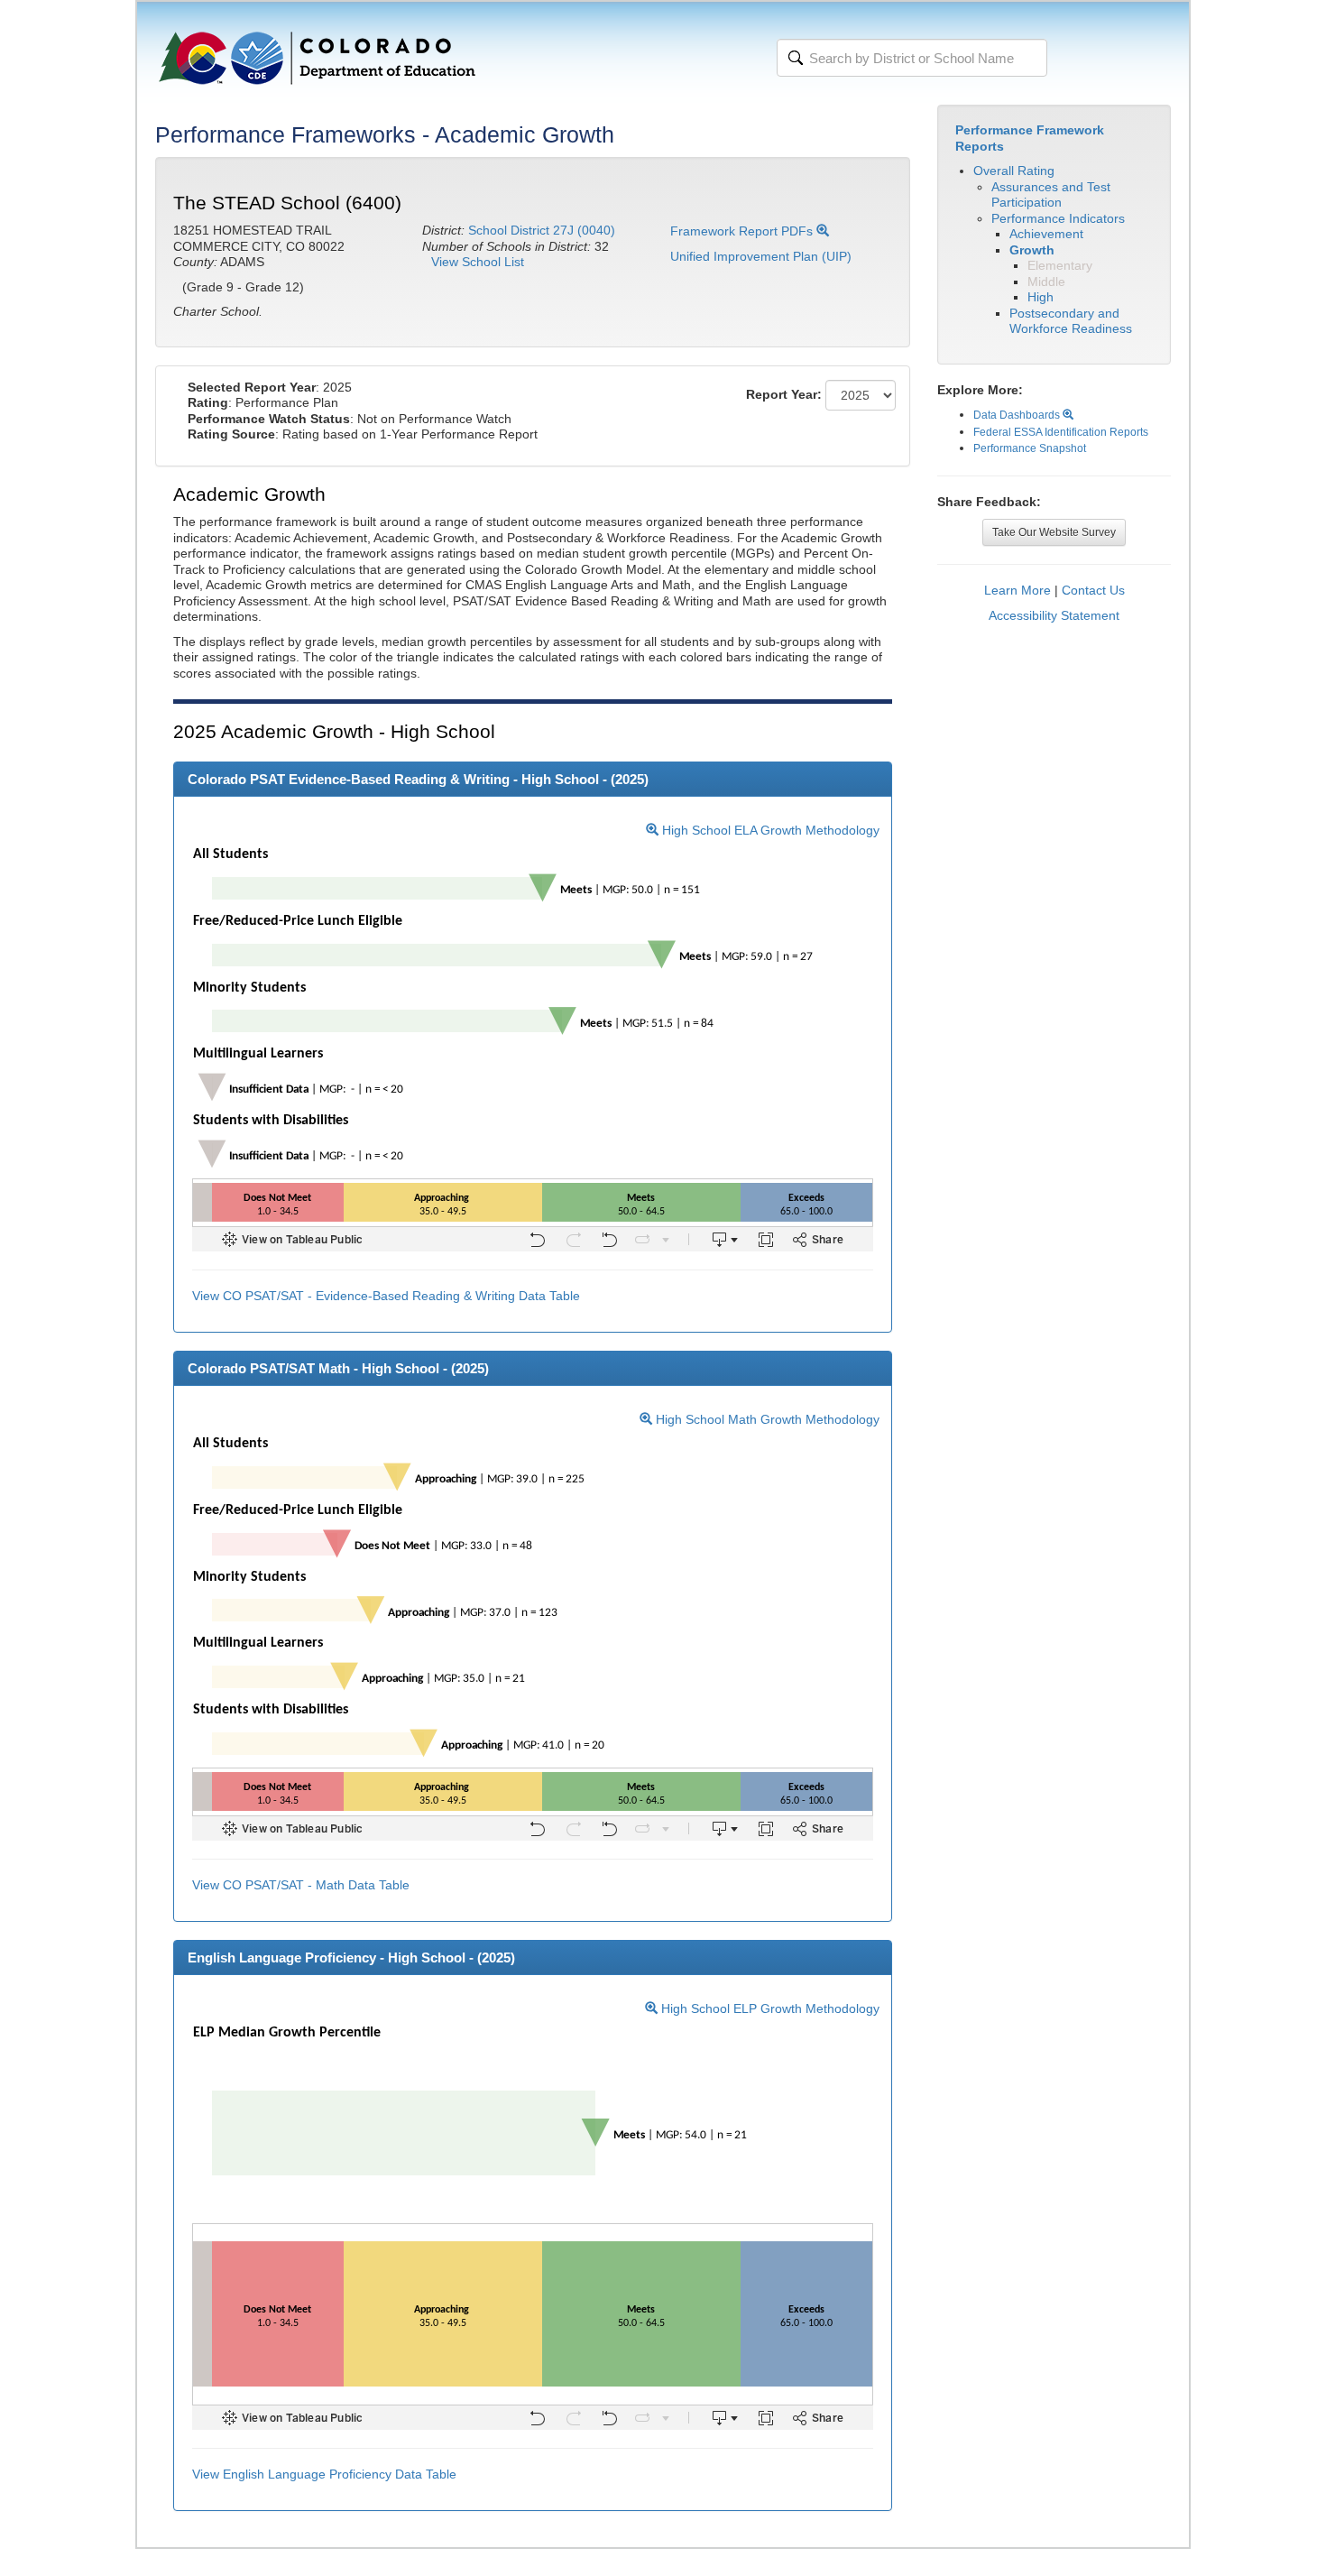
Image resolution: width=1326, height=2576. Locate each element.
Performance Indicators (1058, 218)
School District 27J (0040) (542, 230)
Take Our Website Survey (1054, 532)
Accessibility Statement (1054, 615)
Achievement (1046, 234)
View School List (478, 262)
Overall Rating (1014, 171)
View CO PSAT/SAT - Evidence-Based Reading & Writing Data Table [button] (386, 1296)
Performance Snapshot (1030, 448)
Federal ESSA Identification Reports (1061, 432)
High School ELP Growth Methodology (769, 2008)
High (1041, 297)
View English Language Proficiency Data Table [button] (324, 2474)
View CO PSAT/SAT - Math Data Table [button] (301, 1885)
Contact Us (1093, 590)
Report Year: (784, 394)
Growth (1032, 250)
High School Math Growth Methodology (766, 1419)
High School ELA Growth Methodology (769, 830)
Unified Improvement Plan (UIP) (761, 256)
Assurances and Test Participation (1051, 195)
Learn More (1018, 590)
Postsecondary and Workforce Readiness (1071, 321)
